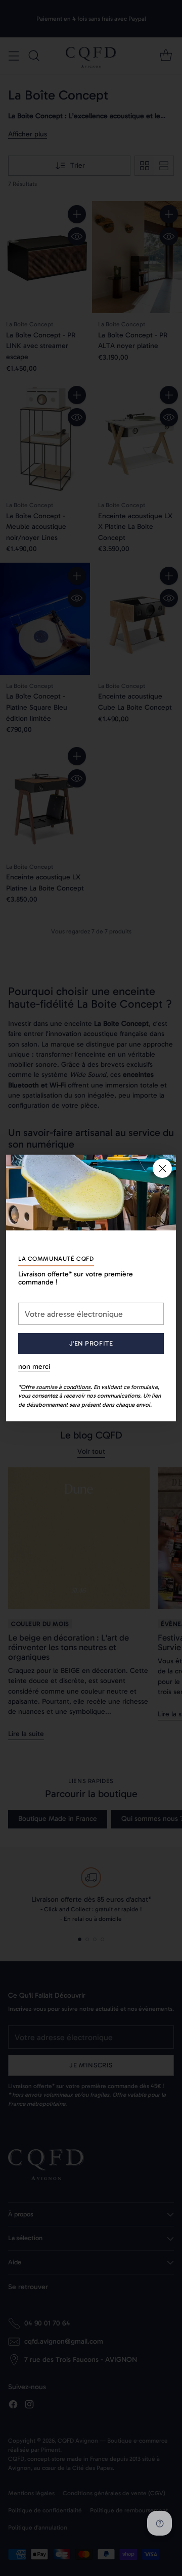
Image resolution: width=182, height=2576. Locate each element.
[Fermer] (162, 1168)
